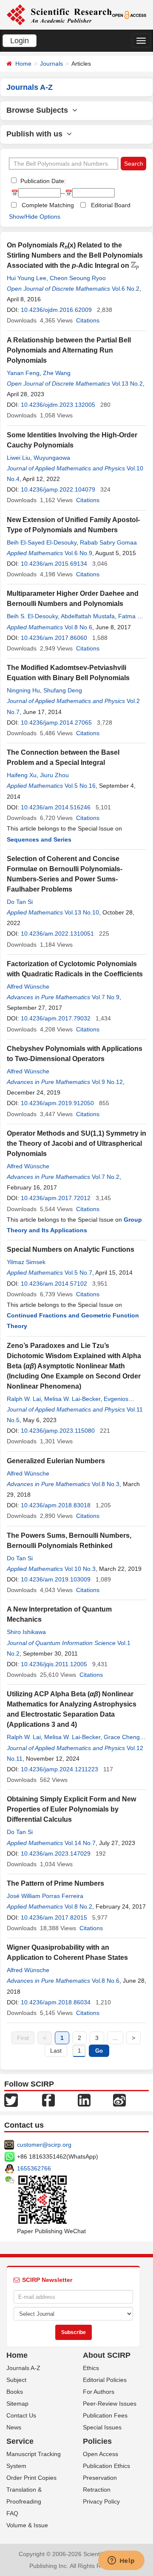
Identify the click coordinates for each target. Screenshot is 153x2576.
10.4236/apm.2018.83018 (56, 1505)
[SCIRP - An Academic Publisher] (59, 14)
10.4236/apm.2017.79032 (56, 1018)
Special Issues (102, 2427)
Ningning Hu (23, 690)
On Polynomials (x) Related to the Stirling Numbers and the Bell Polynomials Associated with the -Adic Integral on (75, 255)
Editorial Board (111, 205)
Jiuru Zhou (54, 775)
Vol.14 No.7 (80, 1843)
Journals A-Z (23, 2368)
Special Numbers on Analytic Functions (71, 1249)
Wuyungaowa (52, 458)
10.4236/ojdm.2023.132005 (58, 405)
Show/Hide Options (35, 217)
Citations (88, 320)
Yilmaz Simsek (26, 1262)
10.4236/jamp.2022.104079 (58, 489)
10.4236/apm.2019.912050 (57, 1103)
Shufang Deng (63, 690)
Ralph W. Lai (24, 1399)
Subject (16, 2380)
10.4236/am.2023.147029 (56, 1853)
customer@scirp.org (44, 2145)
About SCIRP (107, 2355)
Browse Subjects (39, 110)
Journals (51, 64)
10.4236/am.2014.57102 (54, 1284)
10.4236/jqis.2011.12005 (54, 1664)
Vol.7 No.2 (106, 1177)
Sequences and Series (39, 839)
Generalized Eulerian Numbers (56, 1461)
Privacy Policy (101, 2501)
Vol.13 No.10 (82, 912)
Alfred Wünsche (28, 986)
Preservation (100, 2478)
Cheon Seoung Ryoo (78, 278)
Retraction (97, 2490)
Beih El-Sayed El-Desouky (42, 542)
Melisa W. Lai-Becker (72, 1399)
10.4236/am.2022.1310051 (57, 934)
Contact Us (21, 2415)
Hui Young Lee (27, 278)
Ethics (91, 2368)
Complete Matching (48, 205)
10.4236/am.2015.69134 (54, 564)
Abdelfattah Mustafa (88, 616)
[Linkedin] (84, 2100)
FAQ (12, 2513)
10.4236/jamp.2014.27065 (56, 723)
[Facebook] (48, 2100)
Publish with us (37, 134)
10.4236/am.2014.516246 (56, 807)
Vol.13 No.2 (127, 383)
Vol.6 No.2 (126, 289)
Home (23, 64)
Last (56, 2051)
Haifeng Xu (22, 775)
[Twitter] (11, 2100)
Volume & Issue (27, 2525)
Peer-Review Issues (110, 2404)
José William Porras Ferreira (45, 1896)
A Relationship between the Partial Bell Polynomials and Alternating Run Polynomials (69, 350)
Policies (97, 2441)
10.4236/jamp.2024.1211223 (59, 1769)
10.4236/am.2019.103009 (56, 1579)
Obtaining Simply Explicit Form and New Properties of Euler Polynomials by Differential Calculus (71, 1809)
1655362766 (34, 2168)
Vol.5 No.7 (78, 1273)
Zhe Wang (57, 373)
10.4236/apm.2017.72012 (56, 1198)
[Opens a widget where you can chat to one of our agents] (121, 2561)
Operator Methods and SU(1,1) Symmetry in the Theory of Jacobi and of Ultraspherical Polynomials (76, 1143)
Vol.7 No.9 (106, 997)
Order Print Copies (31, 2478)
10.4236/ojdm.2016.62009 (56, 310)
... (115, 2038)
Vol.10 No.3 (80, 1569)
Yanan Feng (23, 373)
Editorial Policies (105, 2380)
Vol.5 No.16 (80, 786)
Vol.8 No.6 (78, 627)
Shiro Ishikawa (26, 1632)
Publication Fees (105, 2415)
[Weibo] (119, 2100)
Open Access (101, 2454)
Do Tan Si (20, 902)
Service (20, 2441)
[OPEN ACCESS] (129, 14)
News (14, 2427)
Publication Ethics (106, 2466)
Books (15, 2392)
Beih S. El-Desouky (32, 616)
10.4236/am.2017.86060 (54, 638)
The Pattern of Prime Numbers (55, 1883)
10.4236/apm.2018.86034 (56, 2002)
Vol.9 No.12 (107, 1082)
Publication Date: (42, 181)
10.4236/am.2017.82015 (54, 1917)
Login (20, 41)
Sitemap (17, 2404)
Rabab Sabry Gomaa (108, 542)
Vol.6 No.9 (78, 553)
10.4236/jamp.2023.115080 (58, 1431)
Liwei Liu (18, 458)
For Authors (99, 2392)
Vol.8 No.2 (78, 1906)
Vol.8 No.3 (106, 1484)
